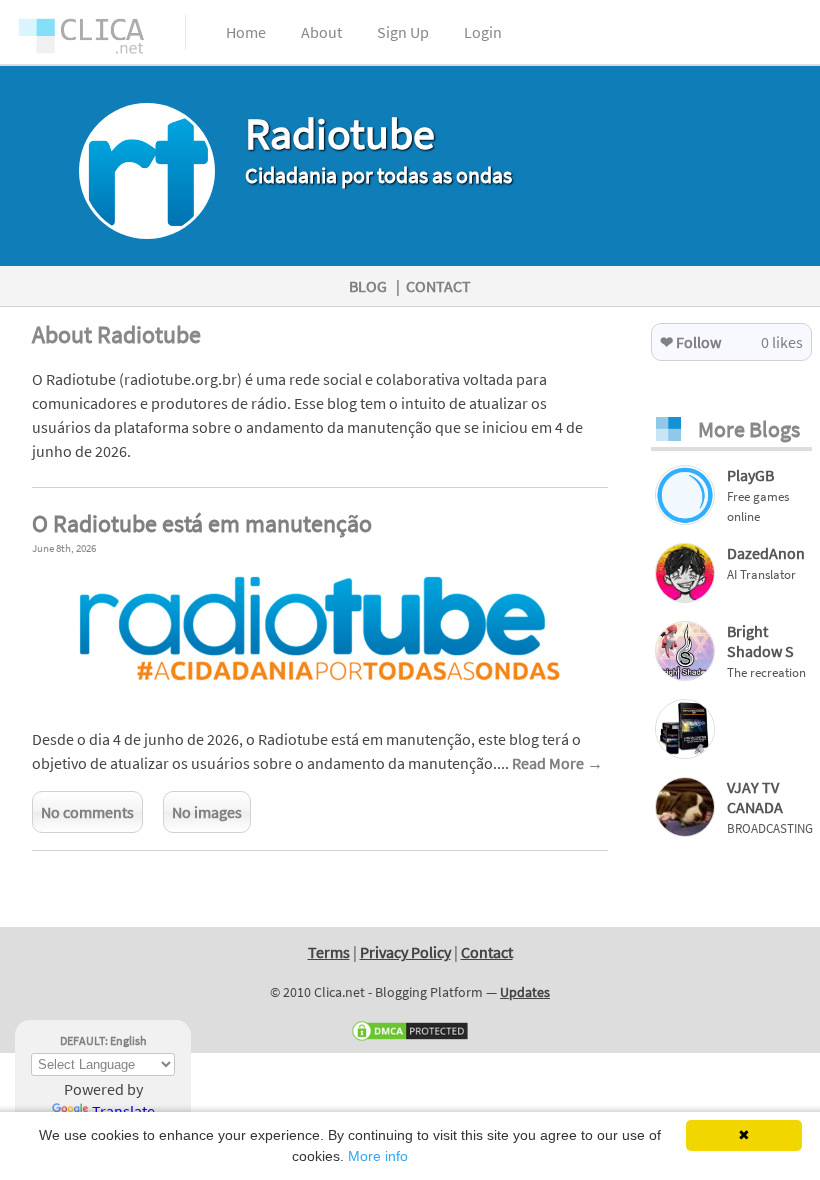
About (321, 32)
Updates (525, 992)
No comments (87, 812)
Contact (487, 952)
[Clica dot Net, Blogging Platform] (100, 40)
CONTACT (438, 286)
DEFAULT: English (103, 1040)
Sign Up (403, 32)
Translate (123, 1111)
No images (207, 812)
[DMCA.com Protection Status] (410, 1038)
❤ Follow (690, 342)
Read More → (557, 763)
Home (246, 32)
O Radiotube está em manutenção (202, 523)
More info (378, 1156)
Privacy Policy (405, 952)
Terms (329, 952)
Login (483, 32)
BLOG (368, 286)
